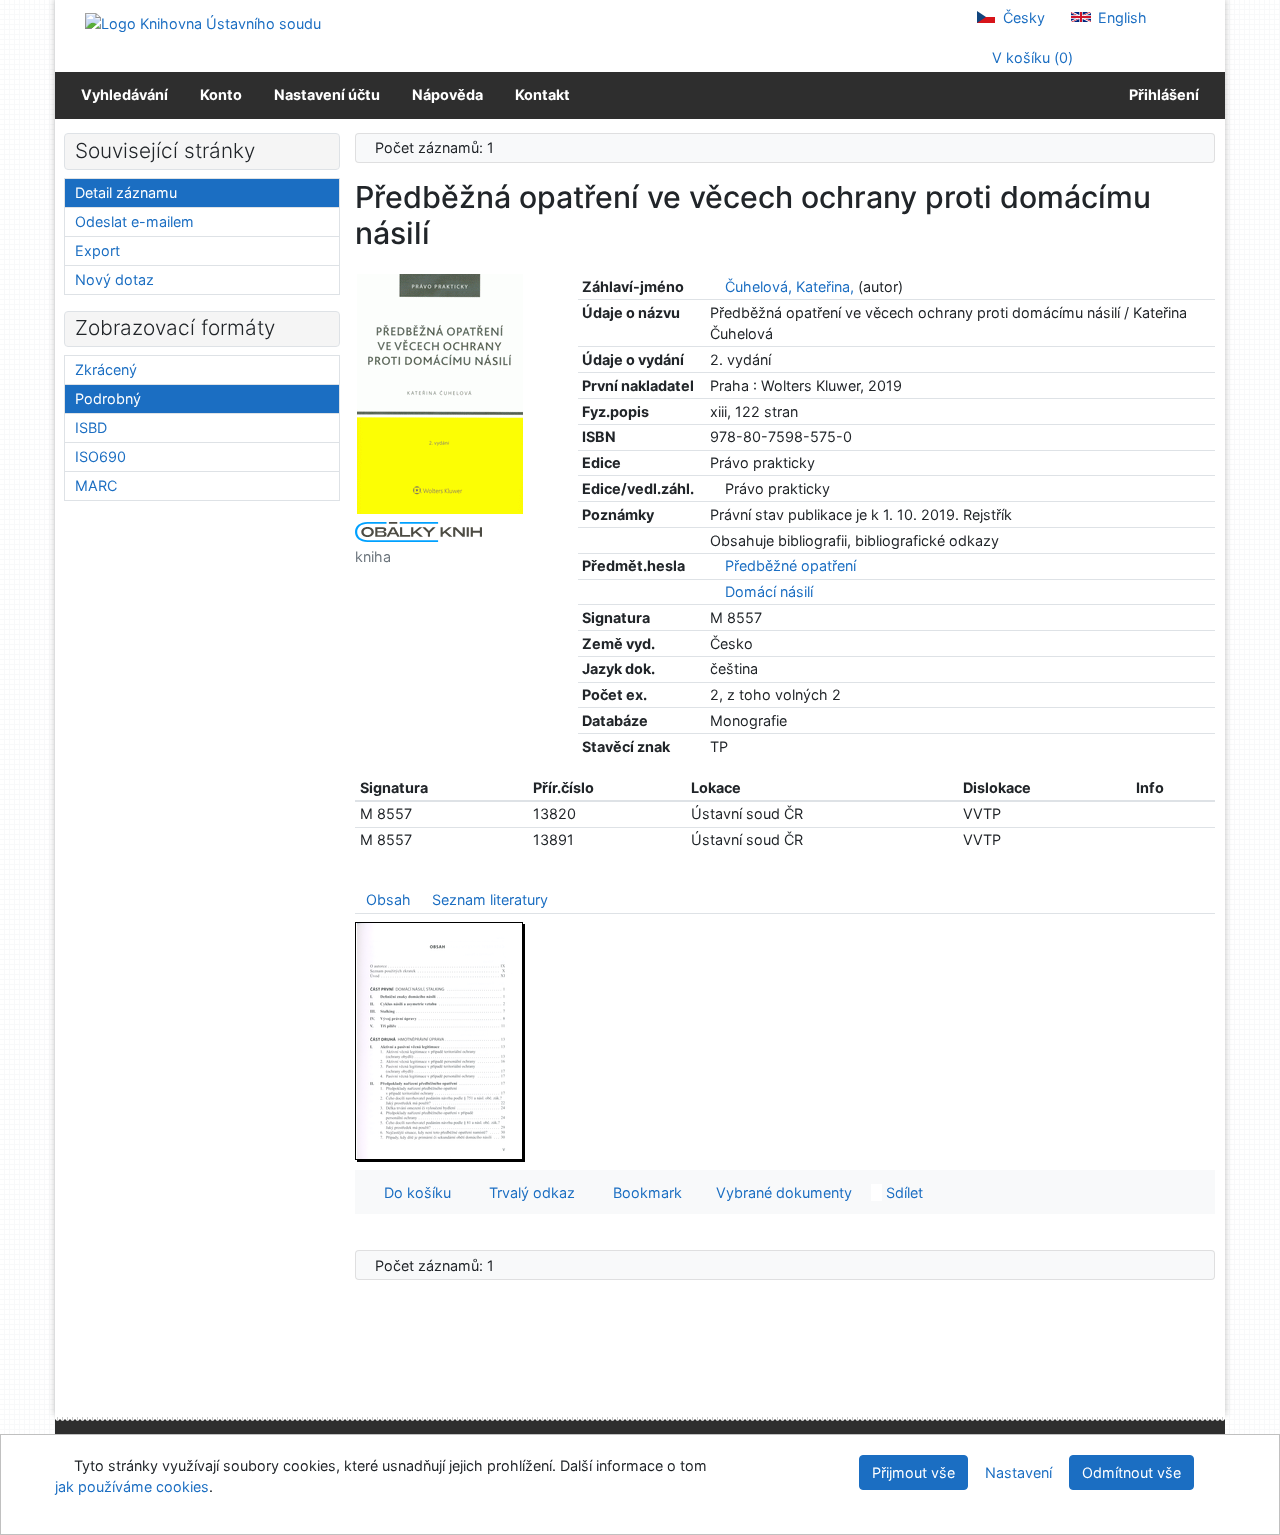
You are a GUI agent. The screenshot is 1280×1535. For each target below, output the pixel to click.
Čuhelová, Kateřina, (789, 286)
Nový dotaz (114, 279)
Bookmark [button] (643, 1192)
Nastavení (1018, 1472)
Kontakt (542, 94)
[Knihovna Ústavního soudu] (203, 22)
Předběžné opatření (790, 565)
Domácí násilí (769, 591)
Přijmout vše (913, 1472)
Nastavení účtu (327, 94)
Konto (221, 94)
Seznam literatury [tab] (490, 899)
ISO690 (100, 456)
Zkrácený (106, 369)
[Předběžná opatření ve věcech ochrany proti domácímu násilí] (440, 392)
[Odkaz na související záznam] (715, 286)
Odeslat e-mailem (134, 221)
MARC (96, 485)
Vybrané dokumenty (782, 1192)
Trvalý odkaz (528, 1192)
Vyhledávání (124, 94)
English (1120, 17)
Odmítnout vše (1131, 1472)
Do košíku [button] (413, 1192)
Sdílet (902, 1192)
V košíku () (1030, 57)
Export (97, 250)
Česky (1022, 17)
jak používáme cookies (132, 1486)
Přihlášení (1161, 94)
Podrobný (108, 398)
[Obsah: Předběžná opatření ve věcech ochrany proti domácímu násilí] (440, 1040)
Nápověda (447, 94)
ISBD (91, 427)
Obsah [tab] (388, 899)
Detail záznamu (126, 192)
